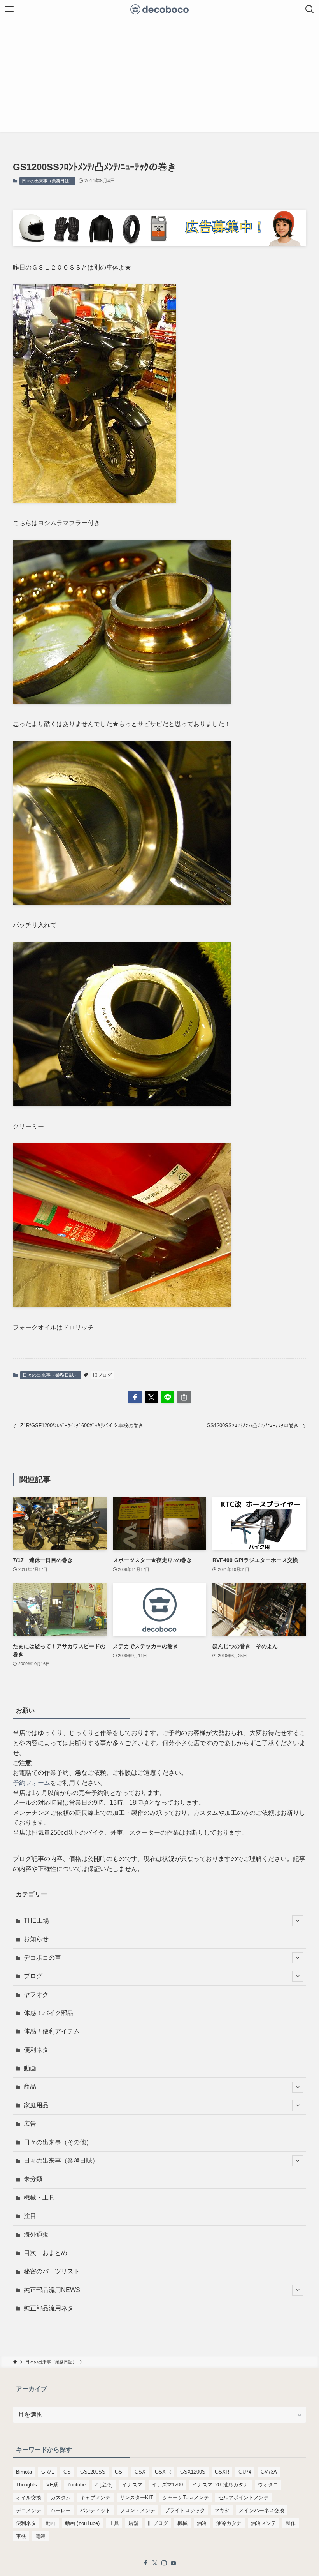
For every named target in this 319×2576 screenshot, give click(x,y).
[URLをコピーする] (184, 1397)
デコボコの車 (42, 1958)
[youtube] (174, 2563)
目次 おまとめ (46, 2253)
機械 (182, 2523)
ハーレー (61, 2510)
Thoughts (26, 2485)
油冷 (202, 2523)
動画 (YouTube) (82, 2523)
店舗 (133, 2523)
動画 (30, 2068)
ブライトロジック (185, 2510)
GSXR (222, 2472)
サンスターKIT (137, 2498)
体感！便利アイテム (52, 2031)
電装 (40, 2536)
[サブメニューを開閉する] (298, 1921)
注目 (30, 2216)
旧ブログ (102, 1375)
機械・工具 (39, 2198)
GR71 (48, 2472)
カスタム (61, 2498)
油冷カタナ (229, 2523)
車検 (21, 2536)
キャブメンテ (95, 2498)
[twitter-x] (155, 2563)
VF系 (52, 2485)
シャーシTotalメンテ (186, 2498)
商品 (30, 2087)
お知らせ (36, 1939)
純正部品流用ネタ (49, 2308)
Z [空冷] (104, 2485)
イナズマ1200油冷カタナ (220, 2485)
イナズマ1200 (167, 2485)
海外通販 (36, 2235)
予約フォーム (32, 1783)
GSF (120, 2472)
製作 (291, 2523)
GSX (140, 2472)
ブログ (33, 1976)
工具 (114, 2523)
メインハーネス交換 (262, 2510)
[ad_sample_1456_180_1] (159, 244)
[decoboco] (160, 9)
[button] (135, 1397)
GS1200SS (93, 2472)
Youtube (76, 2485)
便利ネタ (36, 2050)
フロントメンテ (138, 2510)
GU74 (245, 2472)
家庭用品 (36, 2105)
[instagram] (164, 2563)
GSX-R (163, 2472)
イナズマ (132, 2485)
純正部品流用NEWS (52, 2290)
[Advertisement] (159, 77)
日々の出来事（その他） (58, 2142)
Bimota (24, 2472)
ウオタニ (268, 2485)
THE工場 (36, 1921)
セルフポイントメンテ (244, 2498)
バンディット (95, 2510)
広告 (30, 2124)
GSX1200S (193, 2472)
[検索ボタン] (310, 9)
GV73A (269, 2472)
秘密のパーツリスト (52, 2271)
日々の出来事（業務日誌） (47, 181)
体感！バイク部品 (49, 2013)
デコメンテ (29, 2510)
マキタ (222, 2510)
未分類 (33, 2179)
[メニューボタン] (9, 9)
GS (67, 2472)
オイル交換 (29, 2498)
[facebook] (145, 2563)
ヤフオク (36, 1995)
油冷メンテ (264, 2523)
